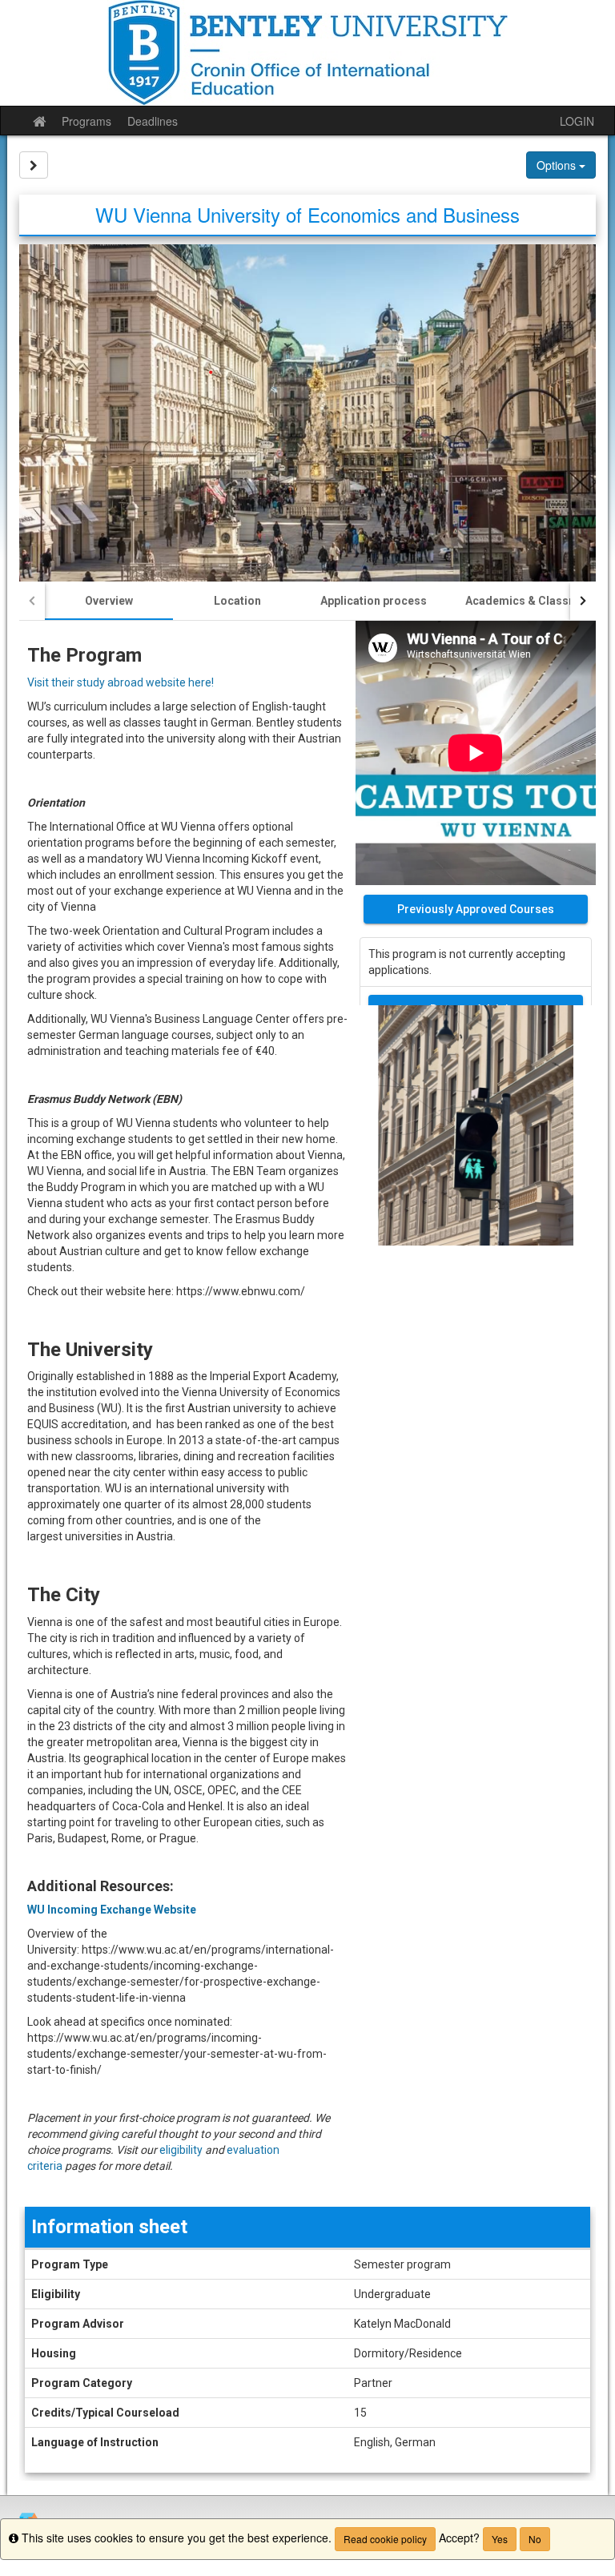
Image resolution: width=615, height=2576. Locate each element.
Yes (500, 2539)
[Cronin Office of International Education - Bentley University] (307, 53)
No (535, 2539)
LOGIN (577, 121)
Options (558, 165)
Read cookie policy (385, 2539)
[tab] (109, 601)
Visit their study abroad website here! (121, 682)
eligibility (181, 2150)
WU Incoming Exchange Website (112, 1910)
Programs (86, 121)
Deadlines (153, 121)
